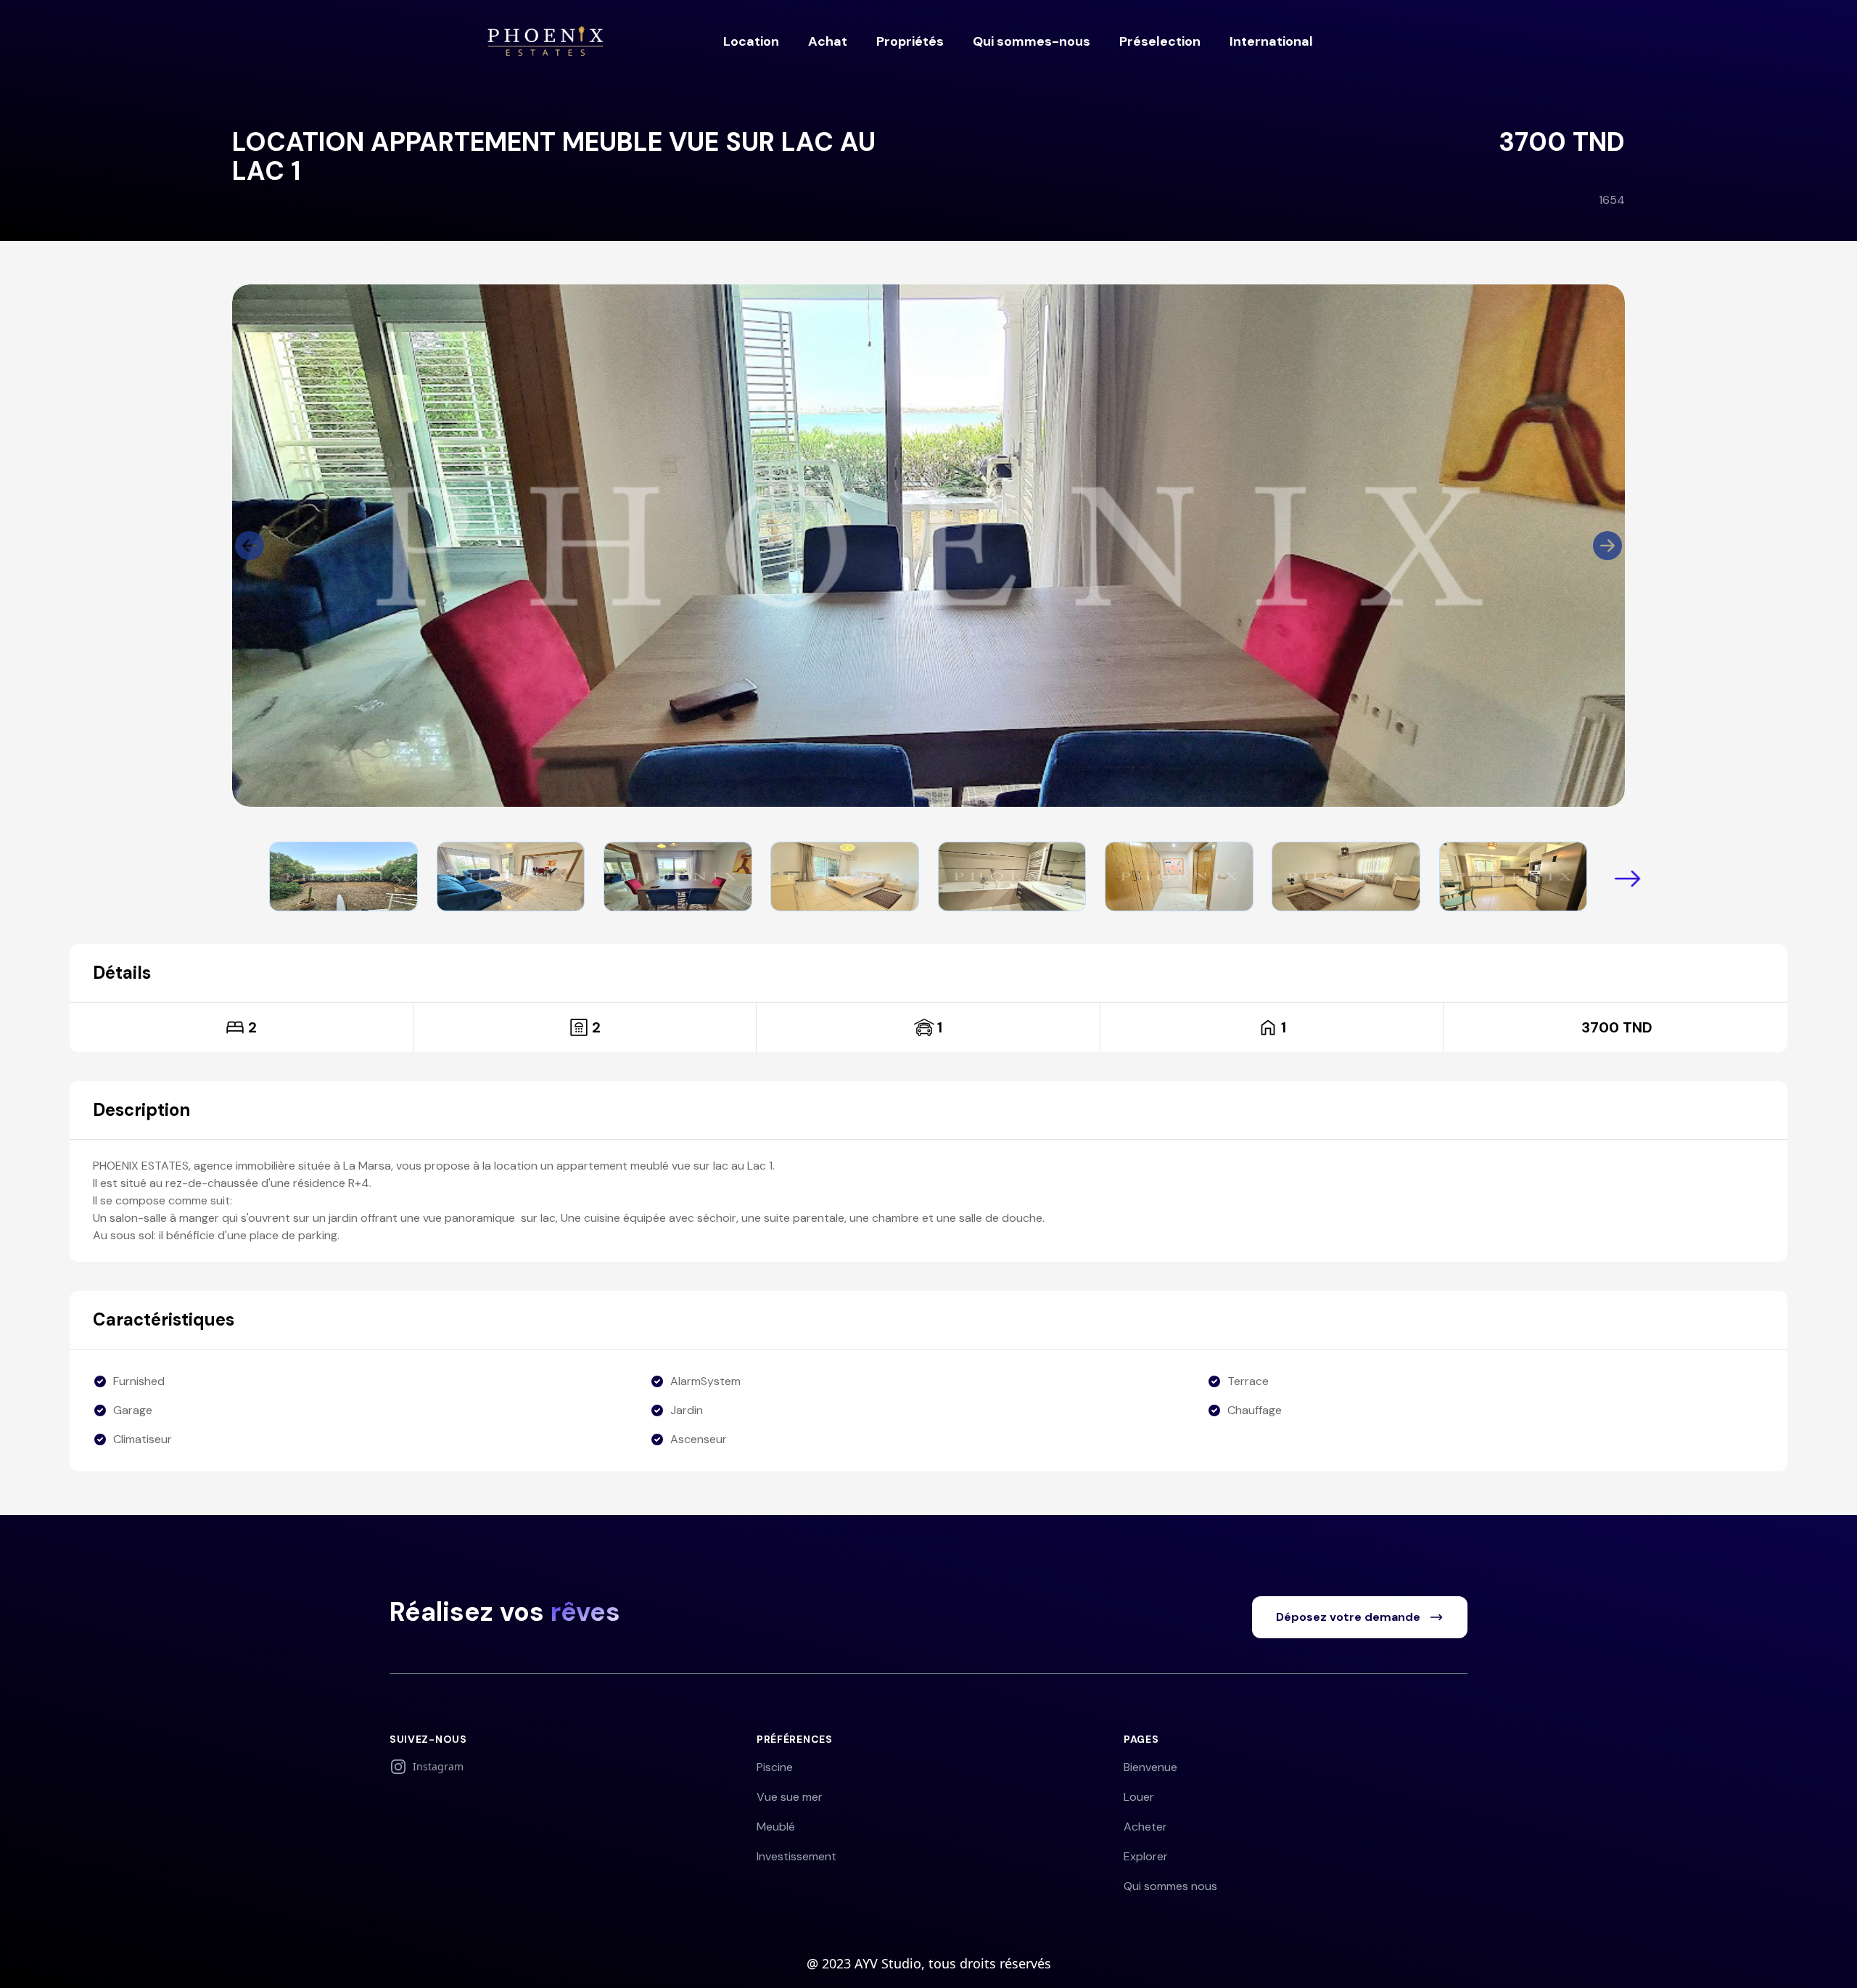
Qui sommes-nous (1032, 41)
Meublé (776, 1827)
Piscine (775, 1767)
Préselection (1160, 41)
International (1271, 41)
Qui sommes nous (1170, 1886)
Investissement (796, 1856)
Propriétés (910, 41)
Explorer (1146, 1856)
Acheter (1145, 1827)
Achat (828, 41)
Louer (1139, 1797)
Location (751, 41)
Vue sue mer (790, 1797)
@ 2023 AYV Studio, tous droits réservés (929, 1963)
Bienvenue (1150, 1767)
